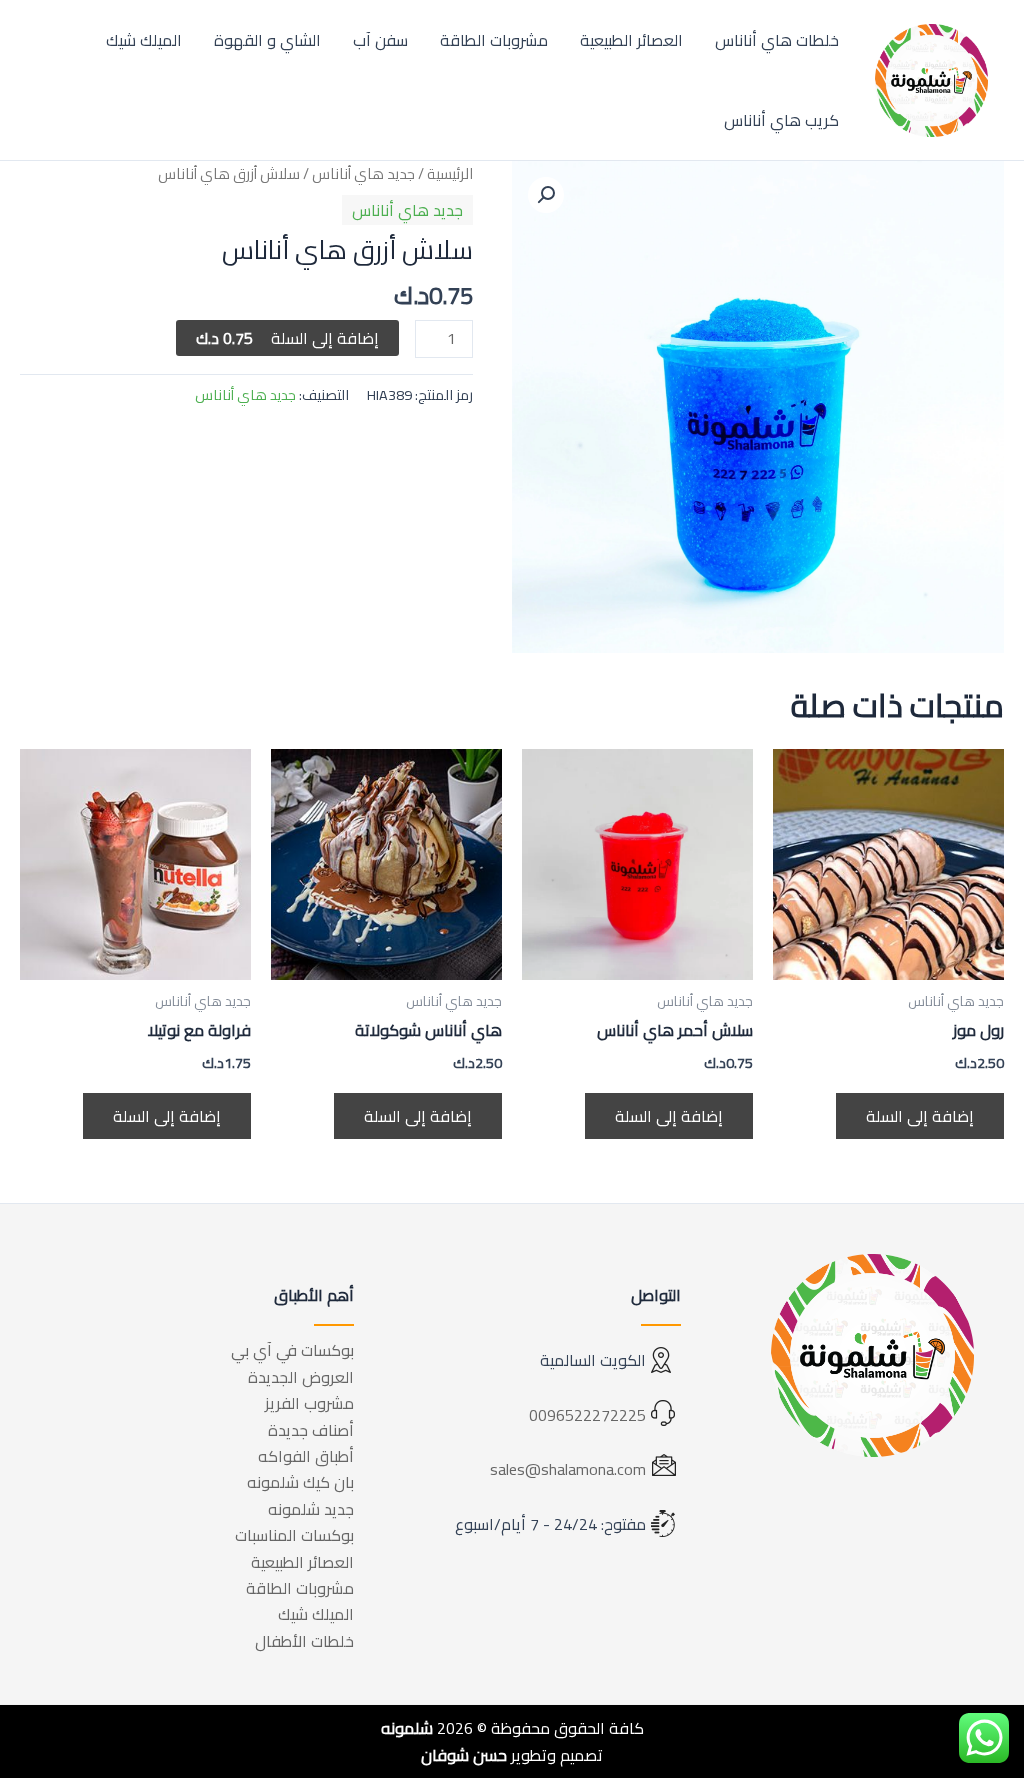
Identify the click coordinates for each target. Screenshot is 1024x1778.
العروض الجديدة (301, 1377)
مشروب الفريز (309, 1403)
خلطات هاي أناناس (777, 40)
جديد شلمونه (311, 1509)
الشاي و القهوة (267, 40)
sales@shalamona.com (568, 1469)
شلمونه (407, 1728)
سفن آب (380, 40)
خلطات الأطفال (304, 1641)
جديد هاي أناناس (363, 173)
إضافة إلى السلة (287, 338)
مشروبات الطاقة (494, 40)
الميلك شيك (144, 40)
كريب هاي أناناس (781, 120)
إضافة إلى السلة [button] (920, 1116)
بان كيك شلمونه (300, 1482)
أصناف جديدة (311, 1430)
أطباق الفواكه (306, 1456)
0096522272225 (587, 1415)
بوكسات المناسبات (294, 1535)
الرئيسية (450, 173)
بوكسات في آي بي (292, 1350)
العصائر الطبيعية (631, 40)
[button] (546, 195)
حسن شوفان (464, 1755)
